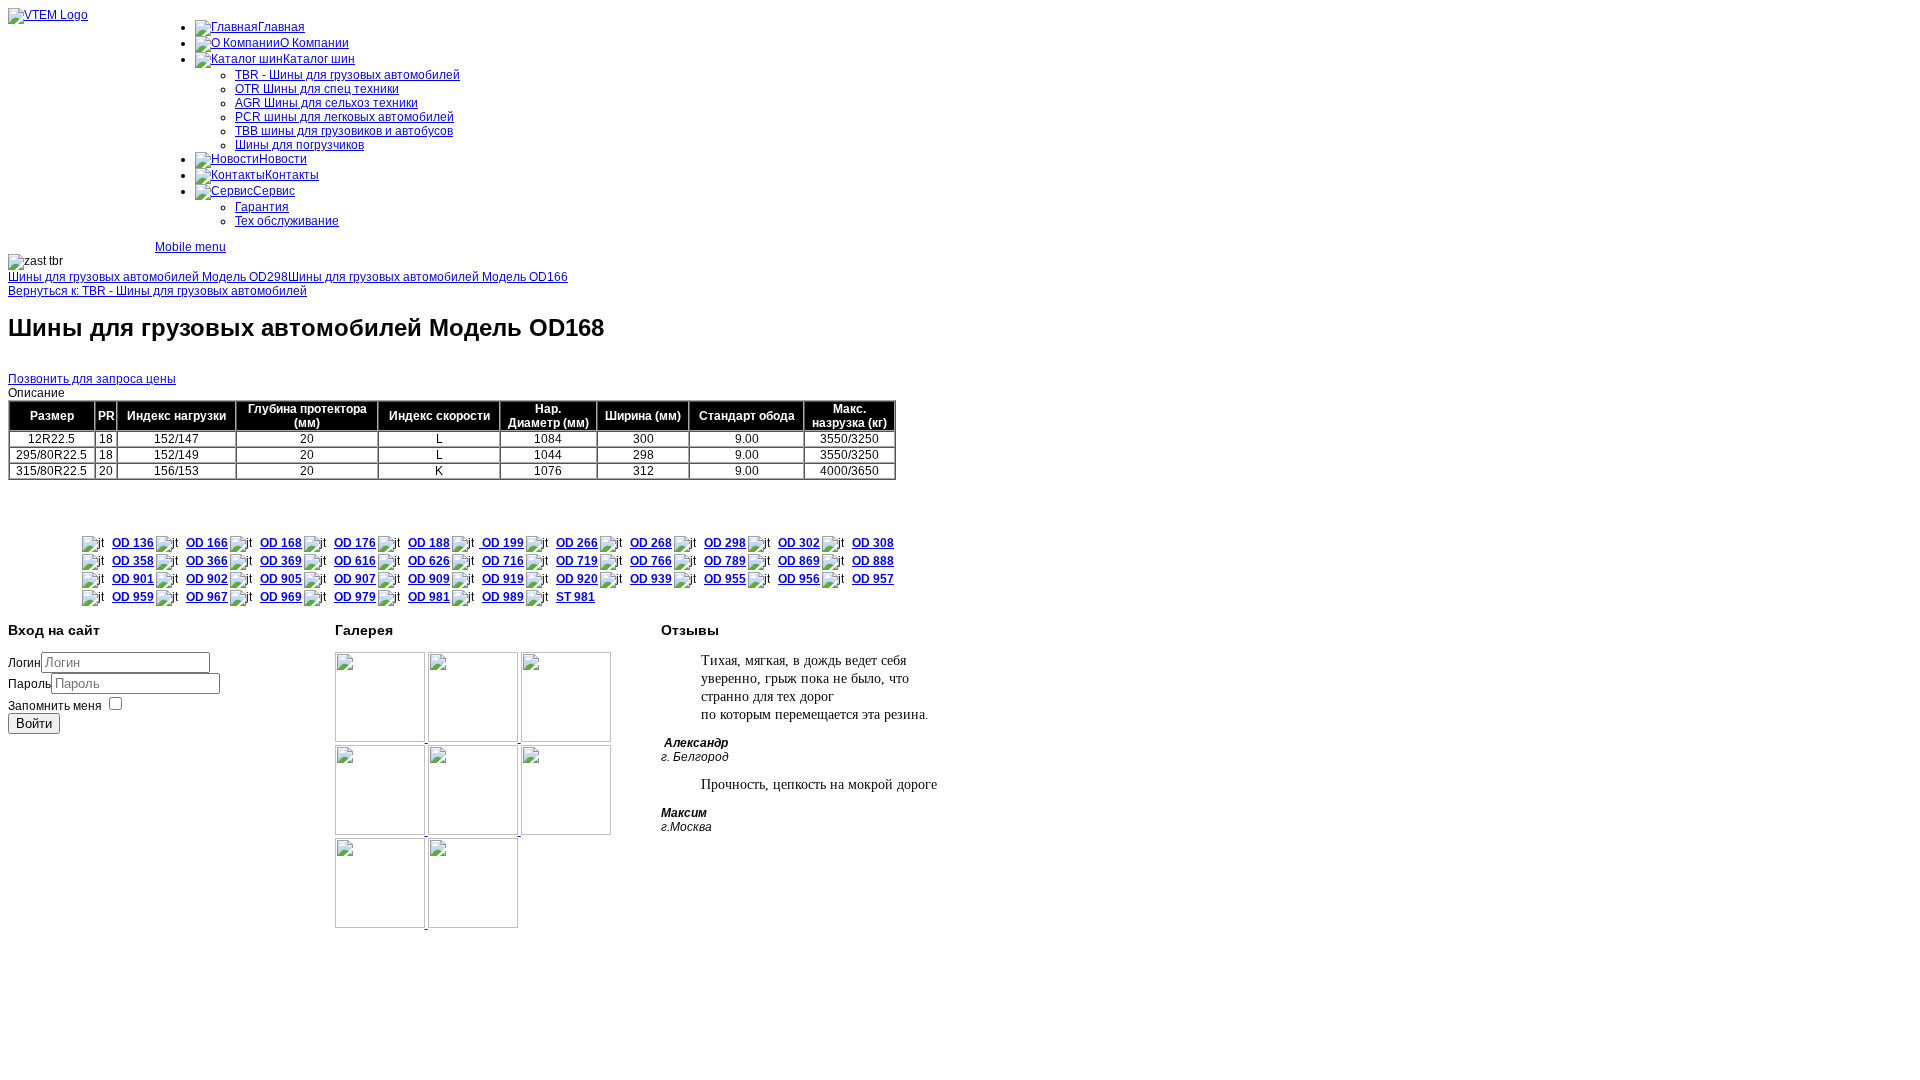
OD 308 (873, 543)
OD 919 (503, 579)
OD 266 (577, 543)
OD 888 (873, 561)
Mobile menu (190, 247)
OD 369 (281, 561)
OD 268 (651, 543)
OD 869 (799, 561)
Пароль (29, 684)
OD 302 (799, 543)
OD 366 (207, 561)
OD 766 (651, 561)
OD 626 (429, 561)
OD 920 (577, 579)
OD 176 (355, 543)
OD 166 (207, 543)
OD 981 (429, 597)
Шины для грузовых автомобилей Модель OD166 (428, 277)
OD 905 (281, 579)
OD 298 (725, 543)
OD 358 (133, 561)
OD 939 (651, 579)
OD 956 (799, 579)
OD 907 (355, 579)
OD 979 (355, 597)
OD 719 (577, 561)
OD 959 (133, 597)
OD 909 (429, 579)
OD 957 (873, 579)
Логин (24, 663)
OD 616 (355, 561)
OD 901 (133, 579)
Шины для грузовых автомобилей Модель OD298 (148, 277)
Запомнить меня (55, 706)
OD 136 (133, 543)
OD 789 (725, 561)
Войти (34, 723)
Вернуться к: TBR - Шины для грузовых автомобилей (157, 291)
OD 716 (503, 561)
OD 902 (207, 579)
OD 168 (281, 543)
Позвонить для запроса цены (92, 379)
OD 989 (503, 597)
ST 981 (575, 597)
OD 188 (429, 543)
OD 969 (281, 597)
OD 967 (207, 597)
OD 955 (725, 579)
